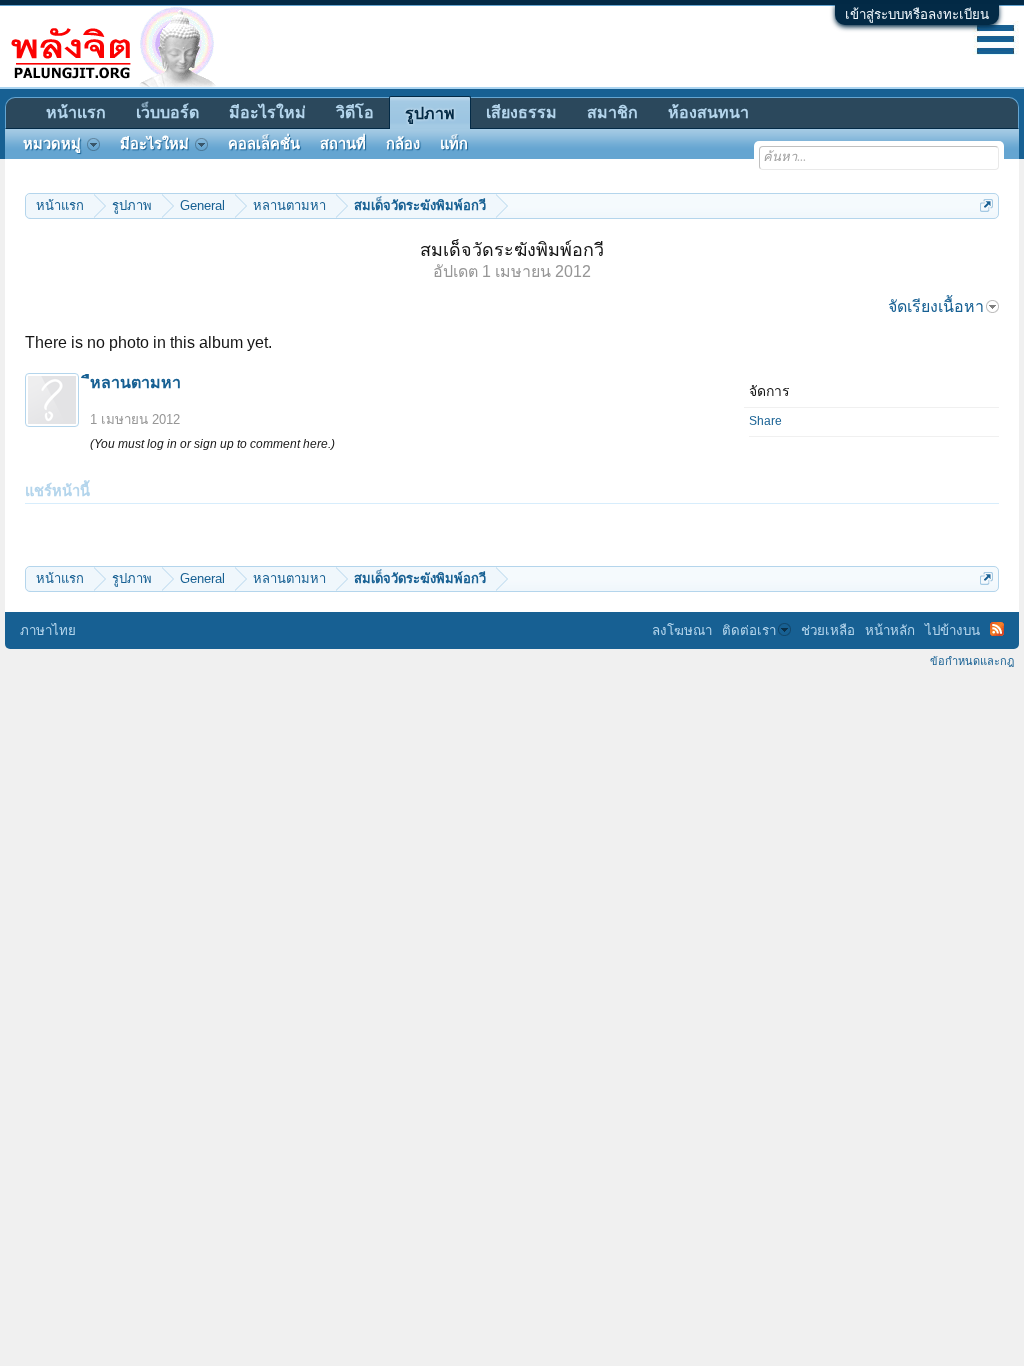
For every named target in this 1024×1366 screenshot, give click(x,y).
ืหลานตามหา (135, 382)
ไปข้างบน (952, 630)
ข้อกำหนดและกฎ (972, 661)
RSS (997, 629)
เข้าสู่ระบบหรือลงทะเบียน (917, 14)
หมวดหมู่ (52, 144)
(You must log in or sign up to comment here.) (212, 444)
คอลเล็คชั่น (264, 144)
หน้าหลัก (890, 630)
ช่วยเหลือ (828, 630)
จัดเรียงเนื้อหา (936, 306)
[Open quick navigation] (986, 205)
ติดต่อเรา (749, 630)
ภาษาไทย (48, 630)
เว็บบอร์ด (167, 112)
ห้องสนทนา (708, 112)
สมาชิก (612, 112)
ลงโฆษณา (682, 630)
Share (765, 421)
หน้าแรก (76, 112)
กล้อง (403, 144)
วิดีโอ (355, 112)
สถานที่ (343, 144)
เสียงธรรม (521, 112)
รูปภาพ (430, 113)
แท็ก (454, 144)
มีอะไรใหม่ (267, 112)
